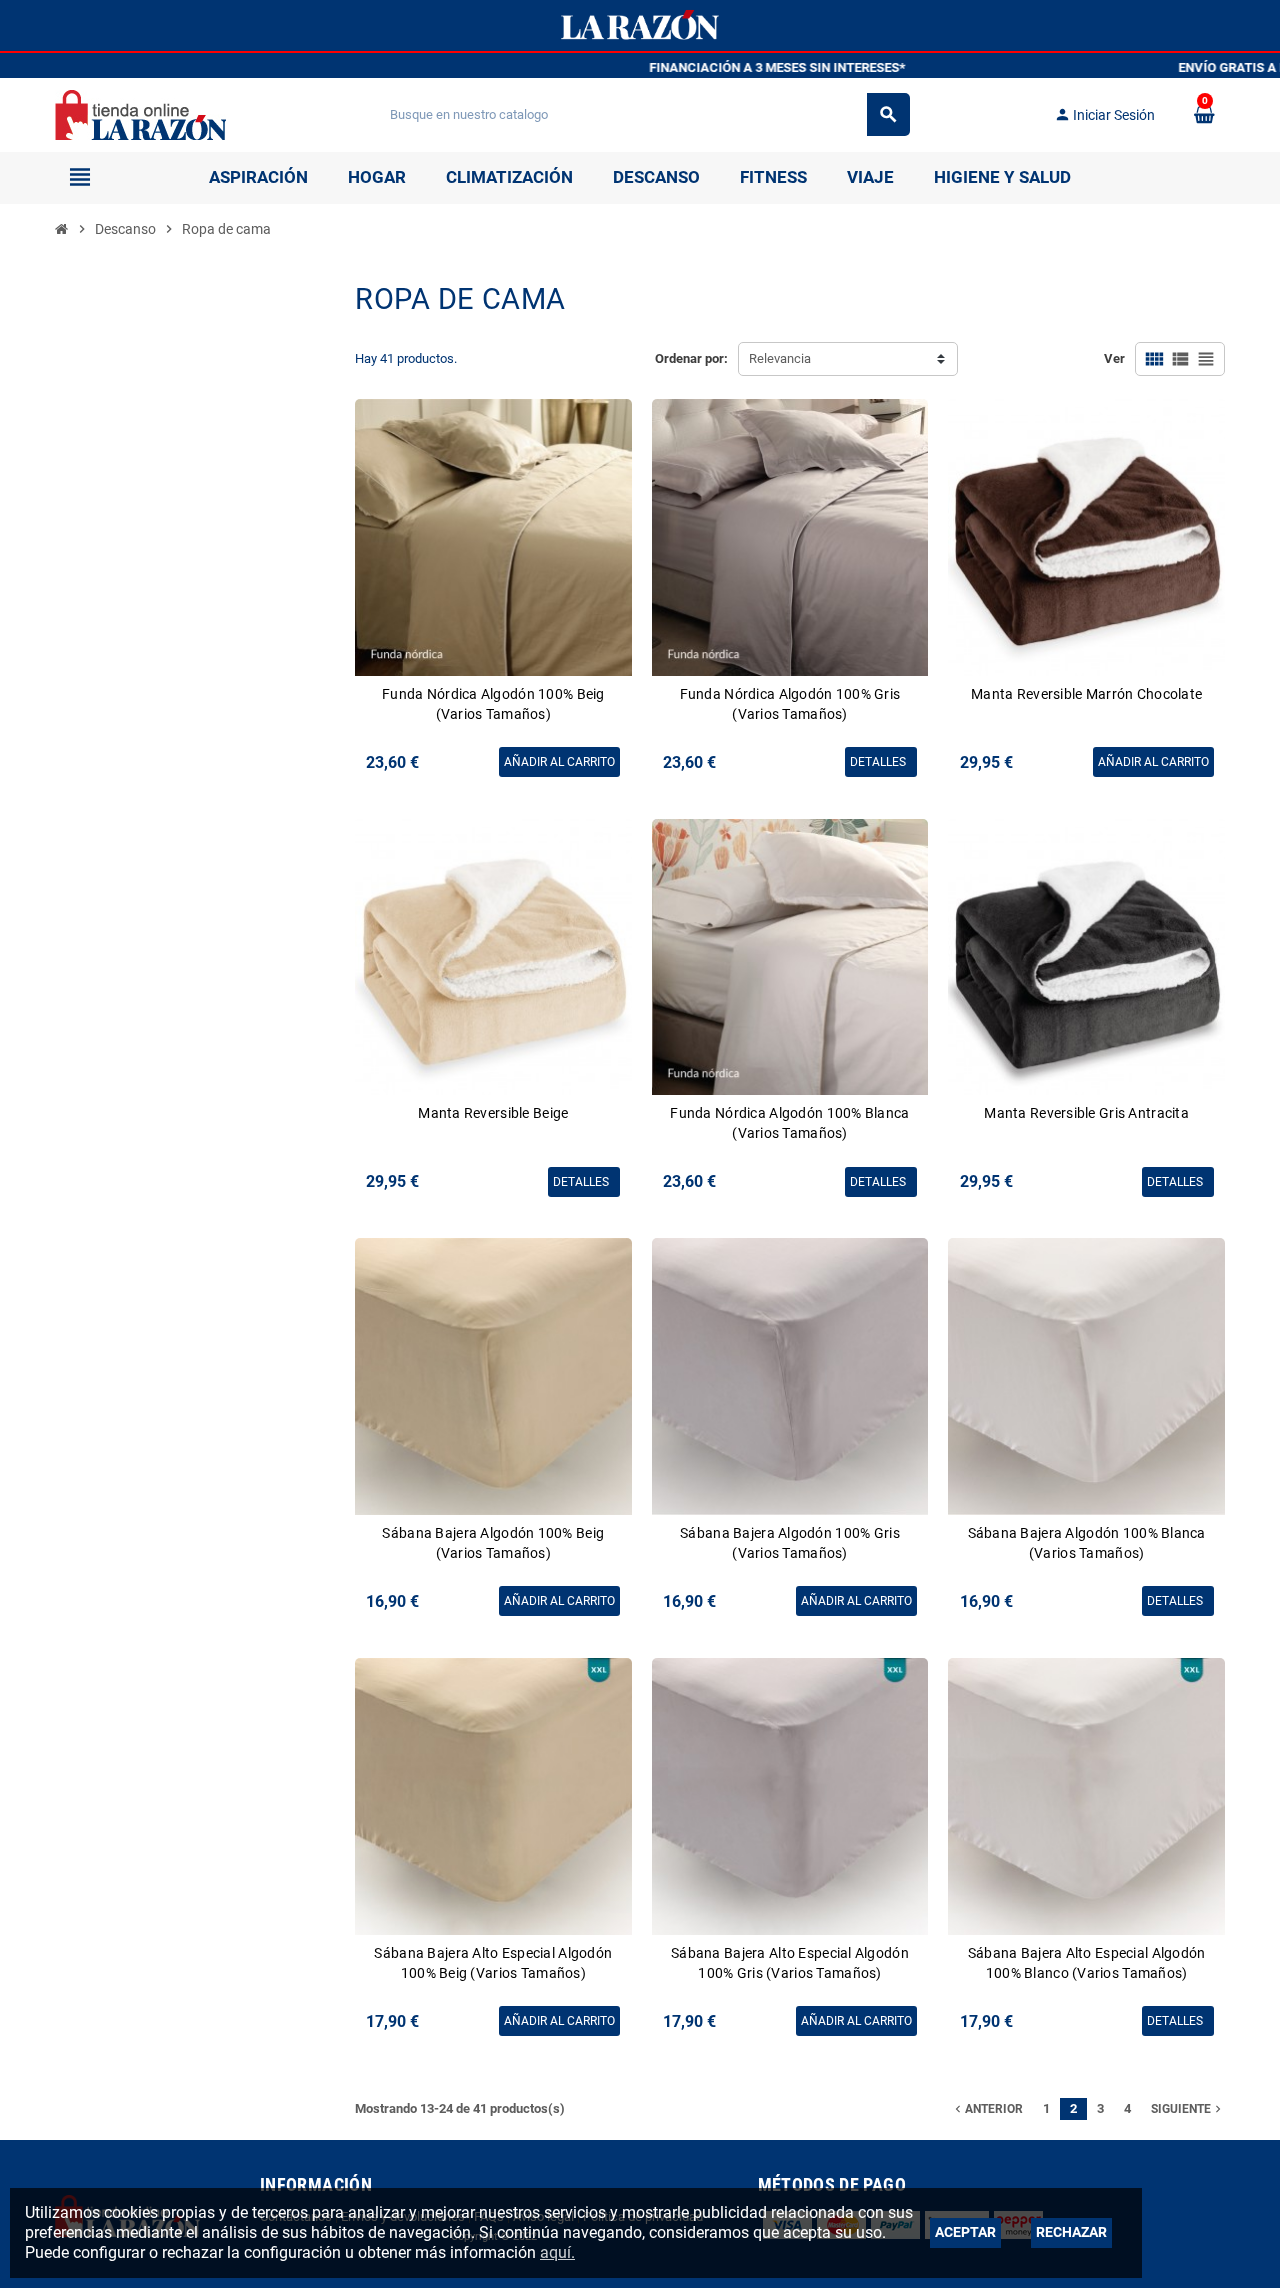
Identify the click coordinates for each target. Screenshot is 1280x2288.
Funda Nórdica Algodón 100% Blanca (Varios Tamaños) (789, 1123)
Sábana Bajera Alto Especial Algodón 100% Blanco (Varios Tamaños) (1087, 1963)
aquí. (557, 2252)
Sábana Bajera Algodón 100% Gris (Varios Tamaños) (790, 1543)
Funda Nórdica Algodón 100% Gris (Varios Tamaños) (790, 704)
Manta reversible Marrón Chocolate (1086, 694)
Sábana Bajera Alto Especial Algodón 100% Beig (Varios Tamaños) (493, 1963)
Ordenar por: (691, 358)
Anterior (987, 2109)
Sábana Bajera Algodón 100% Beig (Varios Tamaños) (493, 1543)
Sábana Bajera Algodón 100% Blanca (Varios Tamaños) (1087, 1543)
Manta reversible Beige (493, 1113)
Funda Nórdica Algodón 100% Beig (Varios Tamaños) (493, 704)
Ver (1114, 358)
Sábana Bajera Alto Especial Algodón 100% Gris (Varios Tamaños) (790, 1963)
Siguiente (1188, 2109)
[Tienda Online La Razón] (140, 113)
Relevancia (780, 358)
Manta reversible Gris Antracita (1086, 1113)
